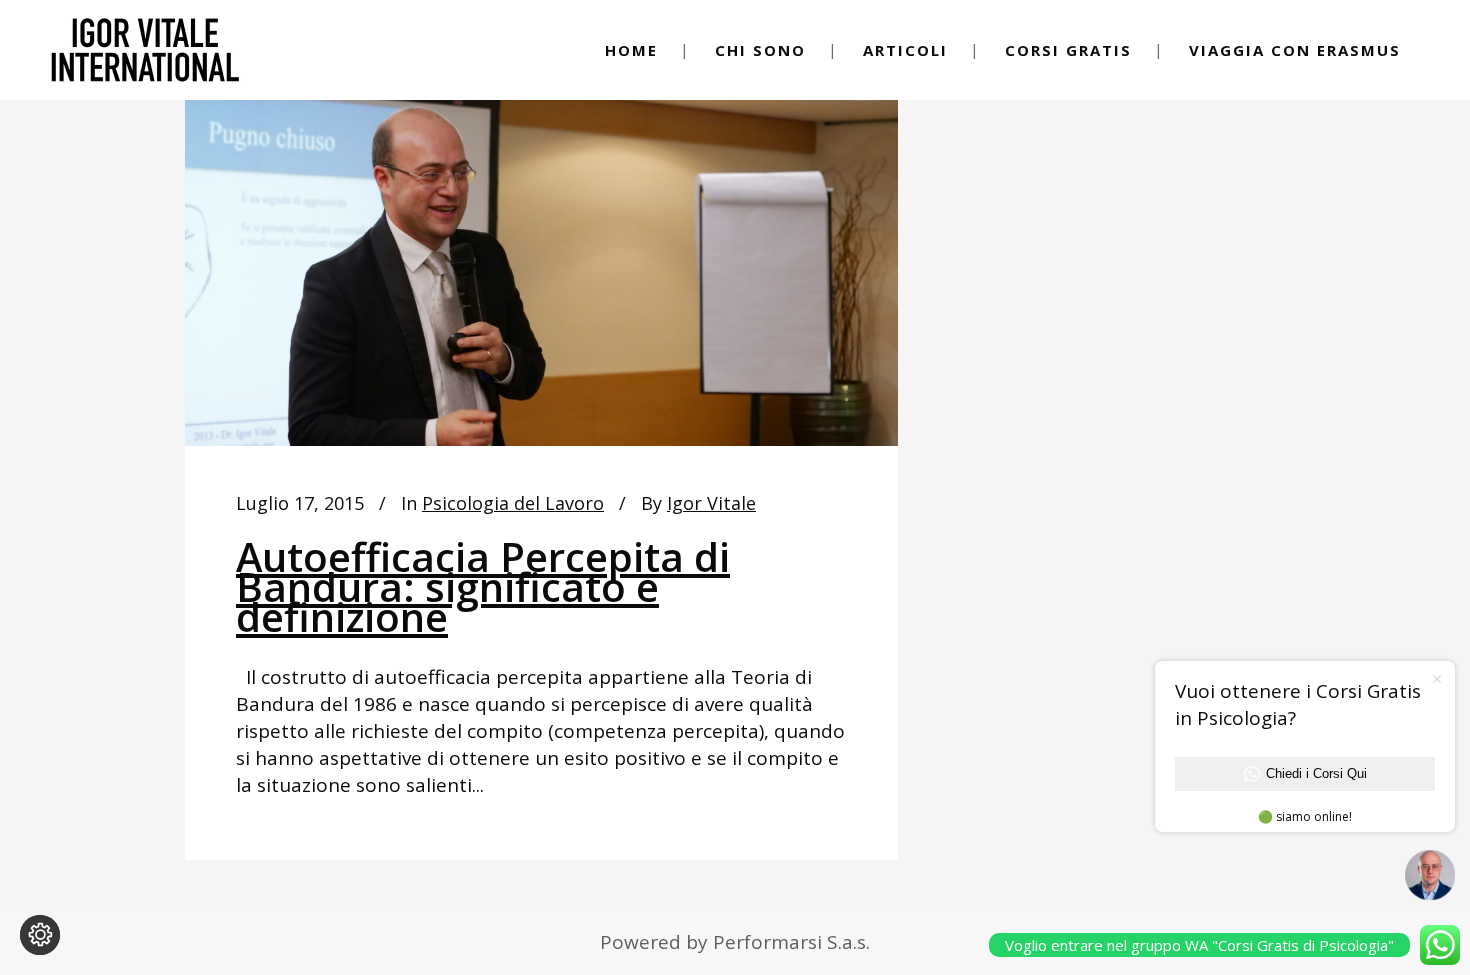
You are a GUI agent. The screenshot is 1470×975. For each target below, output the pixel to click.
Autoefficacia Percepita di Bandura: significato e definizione (483, 586)
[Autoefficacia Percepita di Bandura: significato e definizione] (541, 245)
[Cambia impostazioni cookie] (40, 935)
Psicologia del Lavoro (513, 503)
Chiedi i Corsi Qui (1316, 773)
